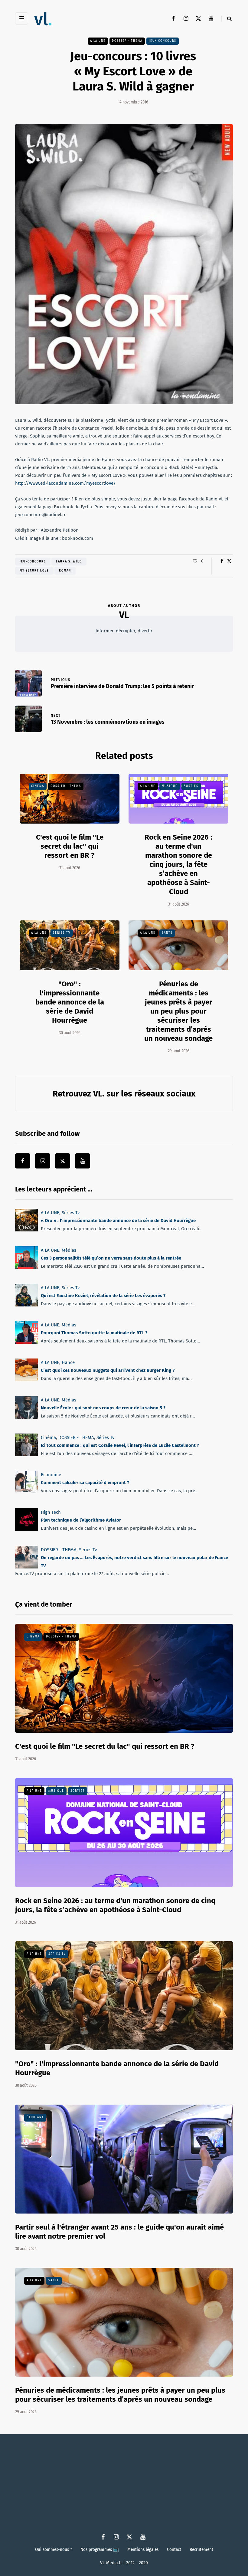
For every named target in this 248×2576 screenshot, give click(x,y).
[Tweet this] (229, 561)
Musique (170, 786)
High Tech (51, 1512)
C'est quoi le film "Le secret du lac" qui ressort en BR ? (70, 846)
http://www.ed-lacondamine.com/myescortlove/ (65, 483)
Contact (174, 2549)
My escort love (34, 571)
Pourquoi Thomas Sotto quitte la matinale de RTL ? (94, 1333)
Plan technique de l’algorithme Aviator (81, 1520)
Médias (69, 1250)
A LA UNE (98, 41)
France (68, 1362)
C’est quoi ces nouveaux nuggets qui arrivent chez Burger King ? (108, 1370)
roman (65, 571)
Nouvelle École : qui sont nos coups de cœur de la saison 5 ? (103, 1408)
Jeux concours (163, 41)
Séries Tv (62, 933)
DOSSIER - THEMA (127, 41)
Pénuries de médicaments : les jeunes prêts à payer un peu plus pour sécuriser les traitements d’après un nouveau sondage (178, 1011)
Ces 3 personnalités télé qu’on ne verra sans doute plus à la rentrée (111, 1258)
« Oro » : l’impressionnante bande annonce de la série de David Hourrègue (118, 1221)
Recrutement (201, 2549)
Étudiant (35, 2117)
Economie (51, 1475)
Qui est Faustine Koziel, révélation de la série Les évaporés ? (103, 1296)
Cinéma (38, 786)
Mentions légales (143, 2549)
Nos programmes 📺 (100, 2549)
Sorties (191, 786)
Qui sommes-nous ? (54, 2549)
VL (124, 615)
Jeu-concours (33, 562)
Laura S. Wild (69, 562)
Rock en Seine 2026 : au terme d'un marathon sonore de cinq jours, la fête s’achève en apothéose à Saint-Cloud (178, 864)
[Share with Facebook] (222, 561)
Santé (167, 933)
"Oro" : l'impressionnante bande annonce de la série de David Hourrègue (70, 1002)
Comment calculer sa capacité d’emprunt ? (85, 1483)
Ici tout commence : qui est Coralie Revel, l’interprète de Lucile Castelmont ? (120, 1445)
